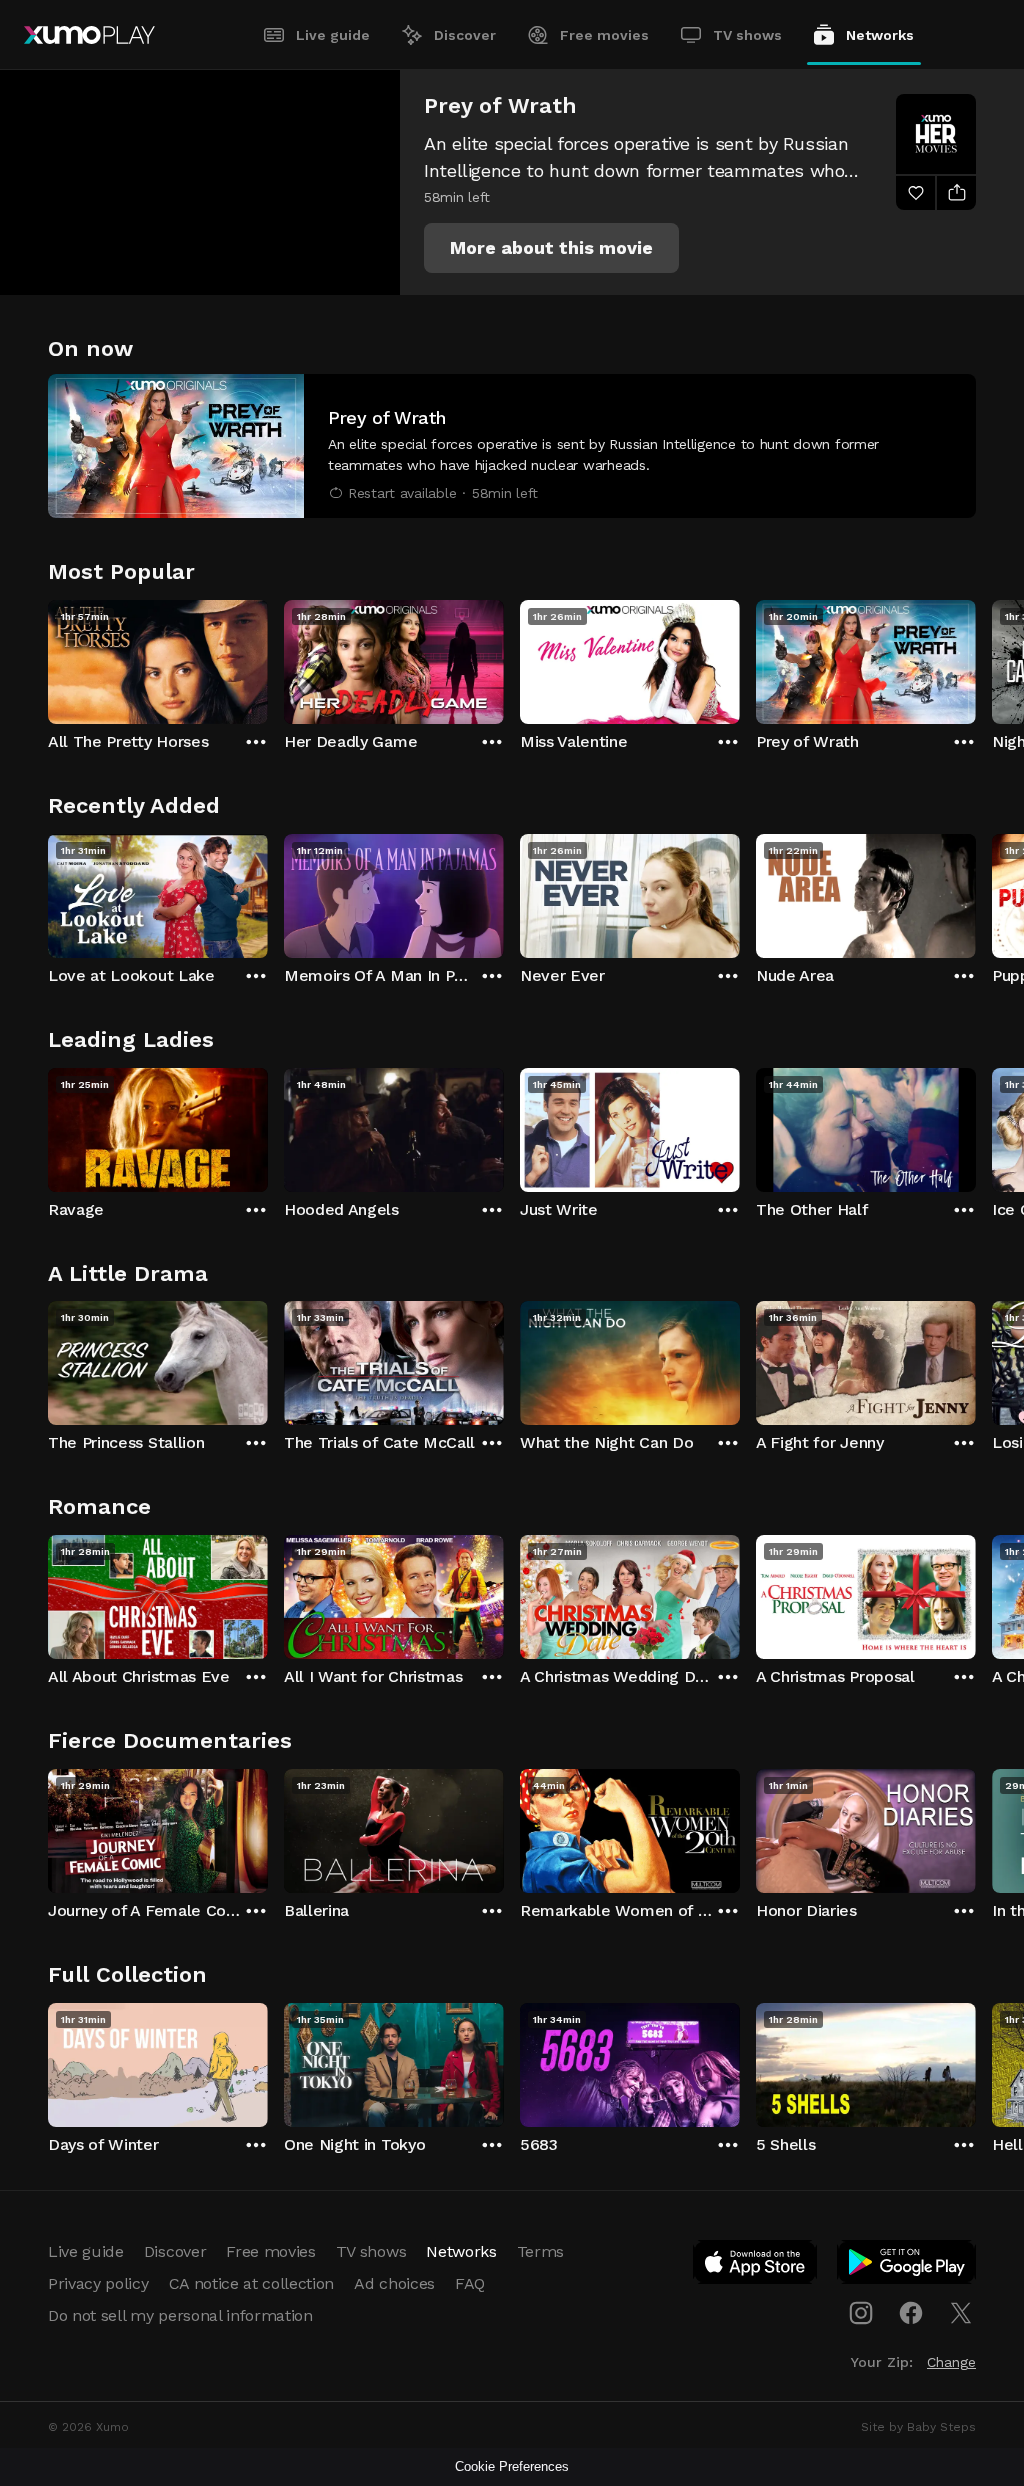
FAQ (470, 2283)
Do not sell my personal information (180, 2315)
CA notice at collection (252, 2283)
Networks (880, 35)
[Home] (89, 35)
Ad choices (394, 2283)
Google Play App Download (907, 2266)
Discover (465, 35)
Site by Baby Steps (918, 2427)
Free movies (604, 35)
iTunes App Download (756, 2266)
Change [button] (951, 2362)
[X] (961, 2313)
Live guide (333, 35)
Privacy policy (98, 2283)
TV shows (747, 35)
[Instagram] (861, 2313)
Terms (540, 2251)
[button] (551, 248)
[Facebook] (911, 2313)
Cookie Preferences (512, 2466)
